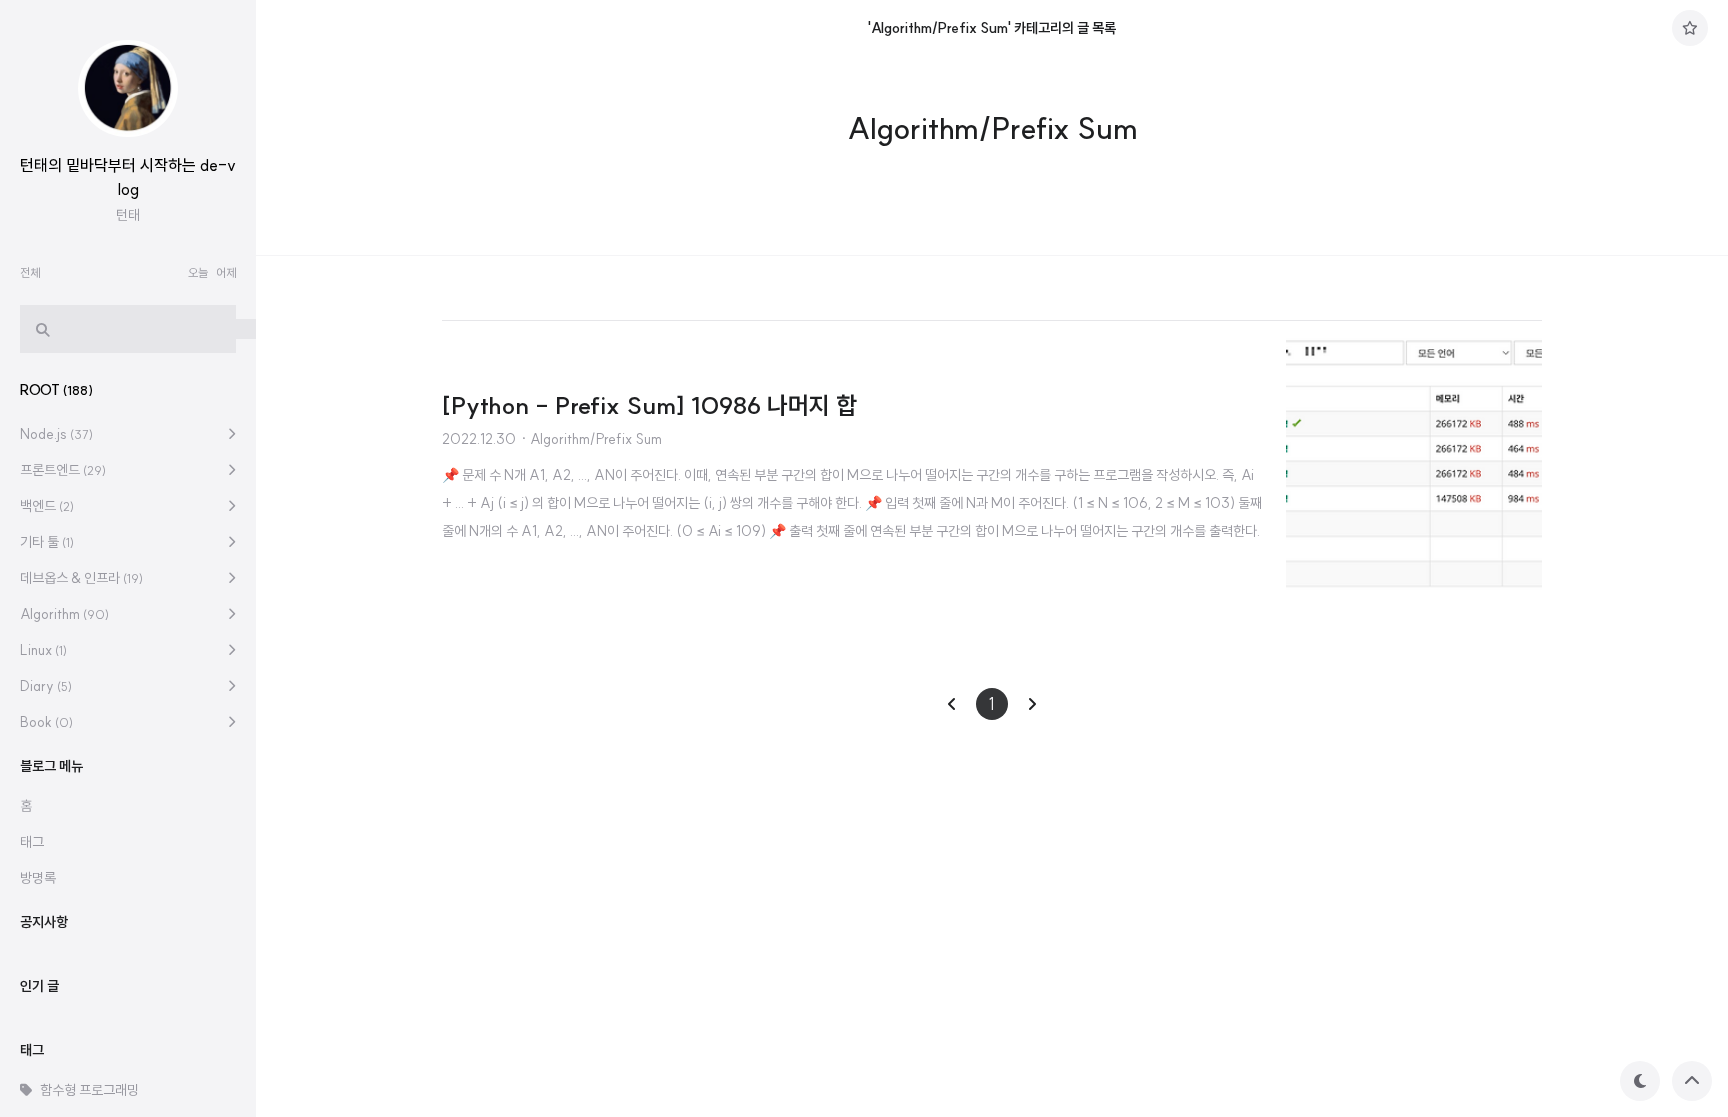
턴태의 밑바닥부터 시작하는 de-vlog (128, 177)
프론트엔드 (63, 470)
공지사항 (44, 922)
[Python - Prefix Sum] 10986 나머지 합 (649, 405)
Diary (46, 686)
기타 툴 (47, 542)
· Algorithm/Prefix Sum (591, 439)
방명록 (38, 878)
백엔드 (47, 506)
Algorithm (64, 614)
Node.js (56, 434)
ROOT (56, 390)
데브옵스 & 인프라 (81, 578)
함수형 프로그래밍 (89, 1090)
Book (46, 722)
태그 (32, 842)
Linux (43, 650)
